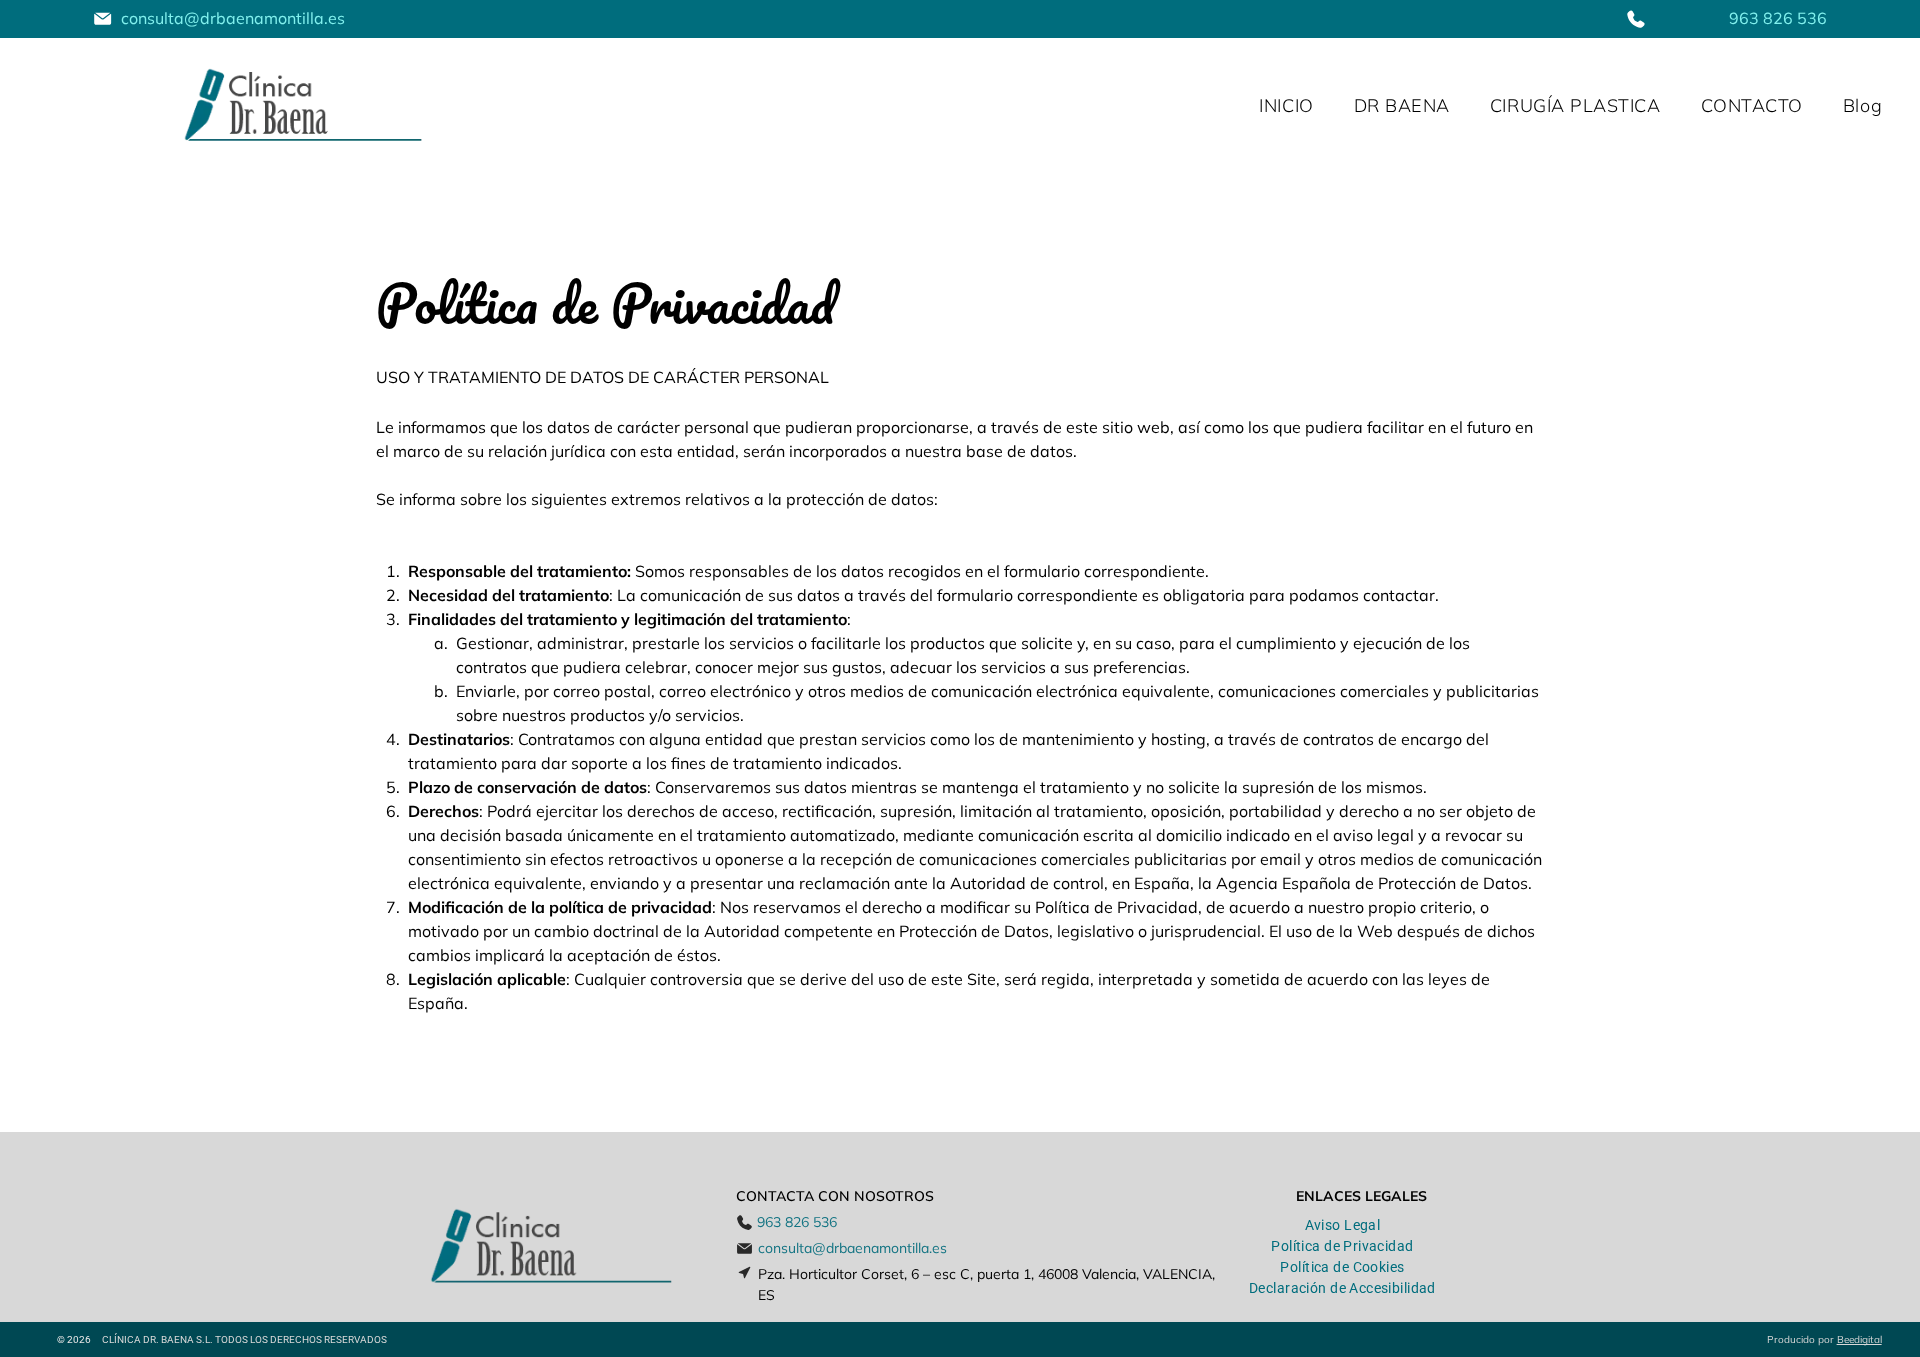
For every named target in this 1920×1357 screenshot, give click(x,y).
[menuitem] (1286, 106)
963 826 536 (1778, 18)
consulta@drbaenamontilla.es (233, 18)
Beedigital (1859, 1339)
